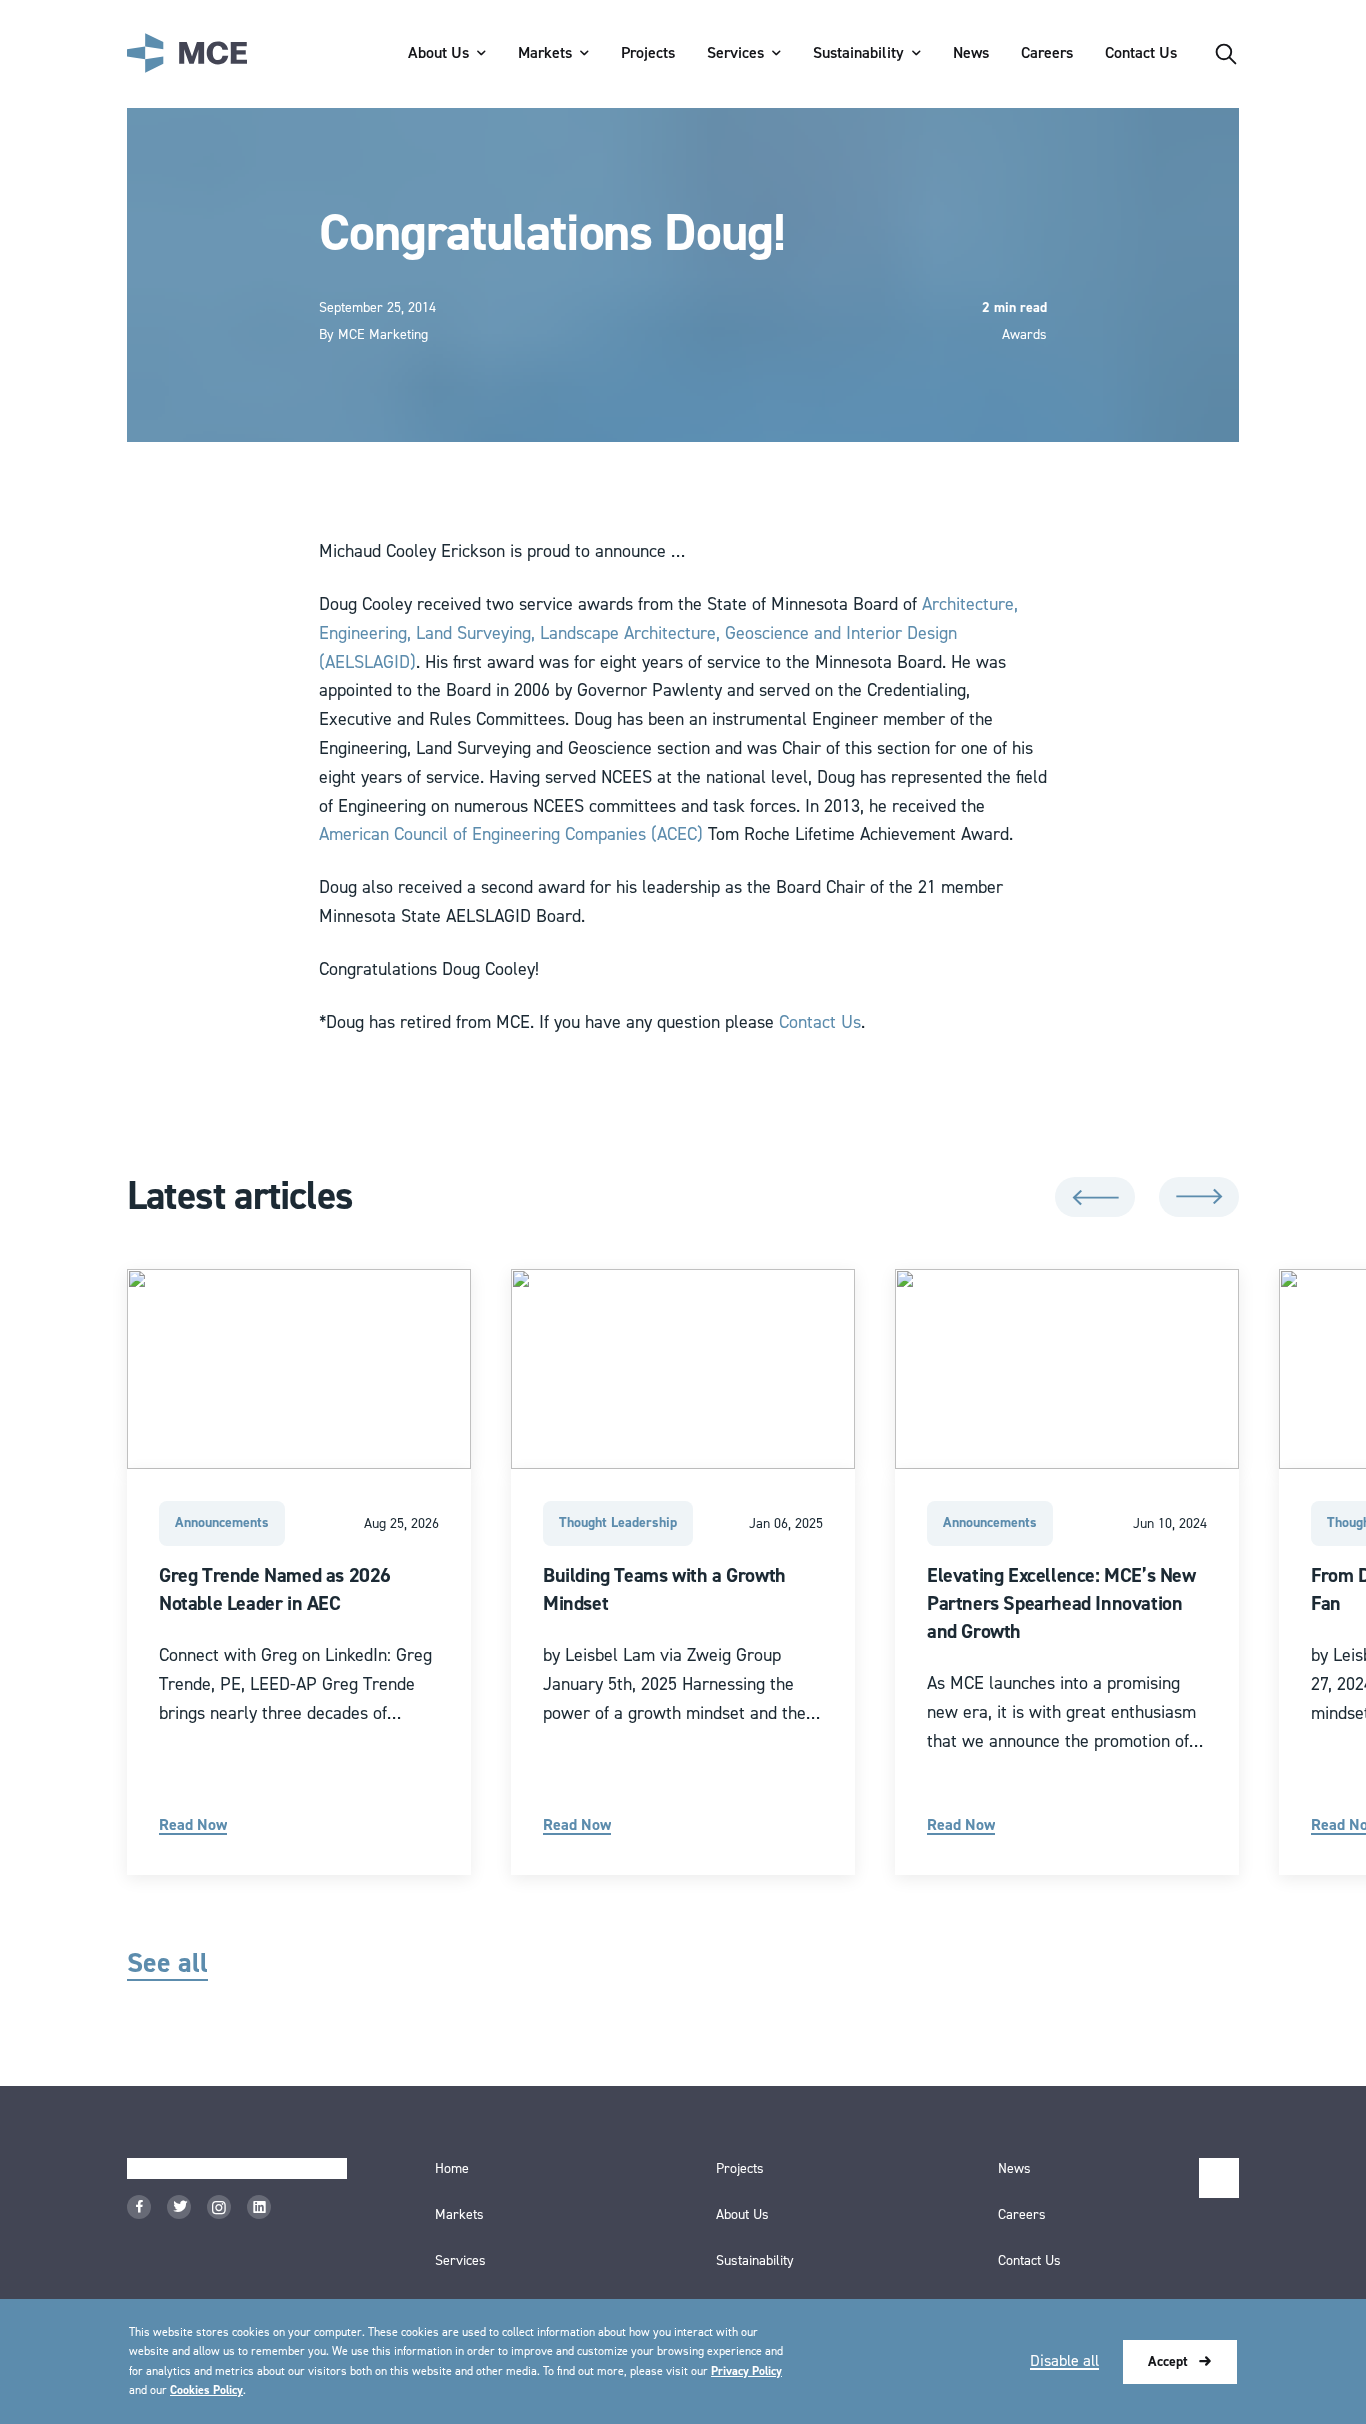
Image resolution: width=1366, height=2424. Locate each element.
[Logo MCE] (187, 53)
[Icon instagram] (219, 2207)
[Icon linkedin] (259, 2207)
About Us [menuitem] (438, 53)
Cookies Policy (206, 2390)
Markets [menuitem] (545, 53)
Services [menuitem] (735, 53)
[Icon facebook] (139, 2207)
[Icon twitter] (179, 2207)
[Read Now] (299, 1572)
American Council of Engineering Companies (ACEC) (511, 834)
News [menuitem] (971, 53)
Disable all (1064, 2361)
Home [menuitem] (452, 2169)
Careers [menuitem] (1047, 53)
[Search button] (1226, 54)
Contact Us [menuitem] (1141, 53)
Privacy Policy (746, 2371)
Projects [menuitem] (648, 53)
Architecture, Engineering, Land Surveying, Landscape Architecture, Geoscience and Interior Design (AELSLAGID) (668, 633)
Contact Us (820, 1022)
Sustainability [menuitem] (858, 53)
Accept (1168, 2362)
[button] (1095, 1197)
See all (167, 1964)
